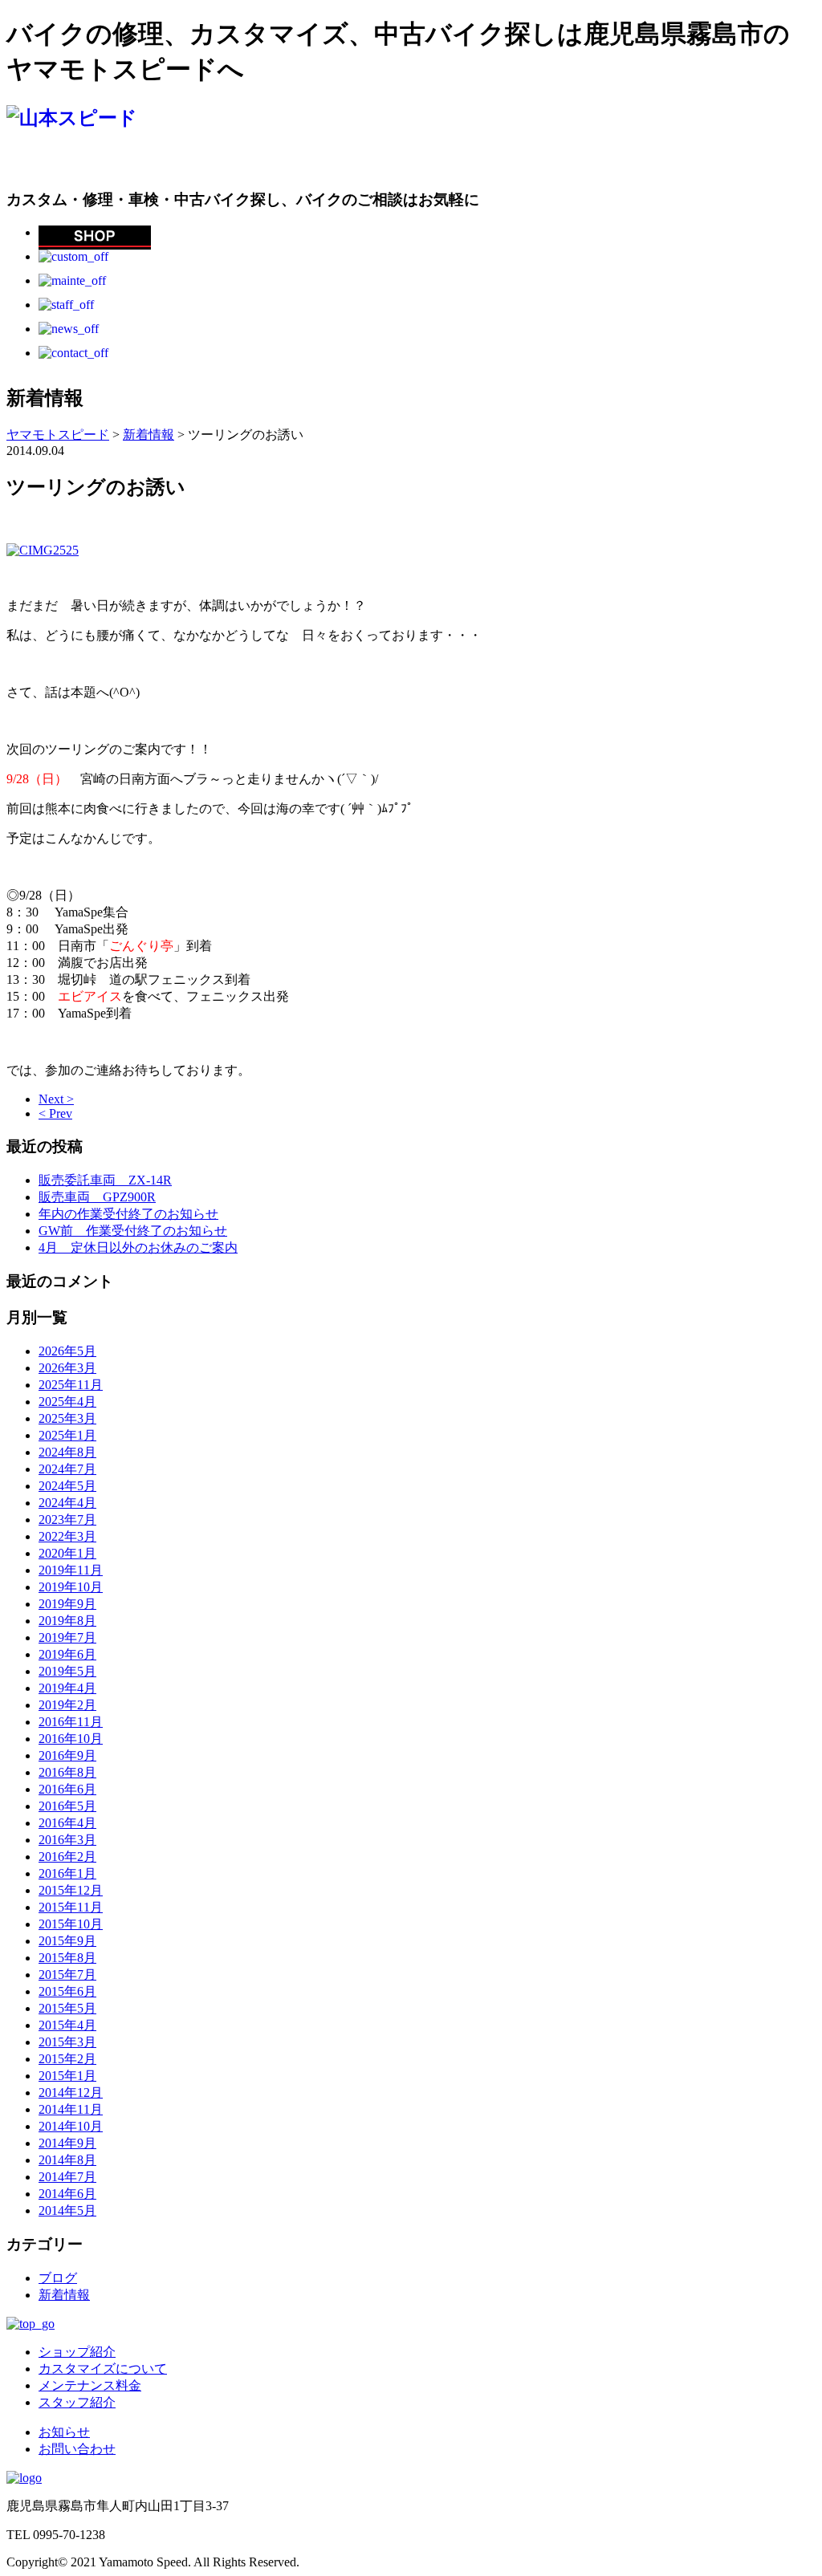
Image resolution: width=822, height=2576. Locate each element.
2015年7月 (67, 1975)
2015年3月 (67, 2042)
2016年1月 (67, 1873)
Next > (56, 1099)
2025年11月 (71, 1385)
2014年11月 (71, 2109)
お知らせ (64, 2432)
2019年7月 (67, 1637)
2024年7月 (67, 1469)
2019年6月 (67, 1654)
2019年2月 (67, 1705)
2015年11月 (71, 1907)
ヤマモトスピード (58, 435)
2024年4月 (67, 1503)
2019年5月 (67, 1671)
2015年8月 (67, 1958)
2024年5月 (67, 1486)
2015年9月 (67, 1941)
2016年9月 (67, 1755)
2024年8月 (67, 1452)
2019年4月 (67, 1688)
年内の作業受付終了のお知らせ (128, 1214)
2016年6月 (67, 1789)
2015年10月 (71, 1924)
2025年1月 (67, 1435)
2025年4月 (67, 1402)
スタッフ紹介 (77, 2402)
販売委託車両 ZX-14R (105, 1180)
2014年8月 (67, 2160)
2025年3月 (67, 1418)
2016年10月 (71, 1739)
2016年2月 (67, 1857)
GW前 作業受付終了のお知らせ (133, 1231)
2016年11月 (71, 1722)
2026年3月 (67, 1368)
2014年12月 (71, 2092)
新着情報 (64, 2295)
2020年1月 (67, 1553)
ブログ (58, 2278)
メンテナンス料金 (90, 2385)
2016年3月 (67, 1840)
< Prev (55, 1113)
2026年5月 (67, 1351)
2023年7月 (67, 1520)
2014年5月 (67, 2210)
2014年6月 (67, 2194)
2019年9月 (67, 1604)
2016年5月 (67, 1806)
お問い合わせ (77, 2449)
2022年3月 (67, 1536)
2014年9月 (67, 2143)
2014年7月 (67, 2177)
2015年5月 (67, 2008)
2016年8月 (67, 1772)
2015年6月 (67, 1991)
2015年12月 (71, 1890)
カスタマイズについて (103, 2369)
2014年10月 (71, 2126)
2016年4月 (67, 1823)
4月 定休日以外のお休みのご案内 (138, 1247)
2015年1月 (67, 2076)
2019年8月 (67, 1621)
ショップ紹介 (77, 2352)
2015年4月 (67, 2025)
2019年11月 (71, 1570)
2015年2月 (67, 2059)
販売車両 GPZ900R (97, 1197)
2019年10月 (71, 1587)
